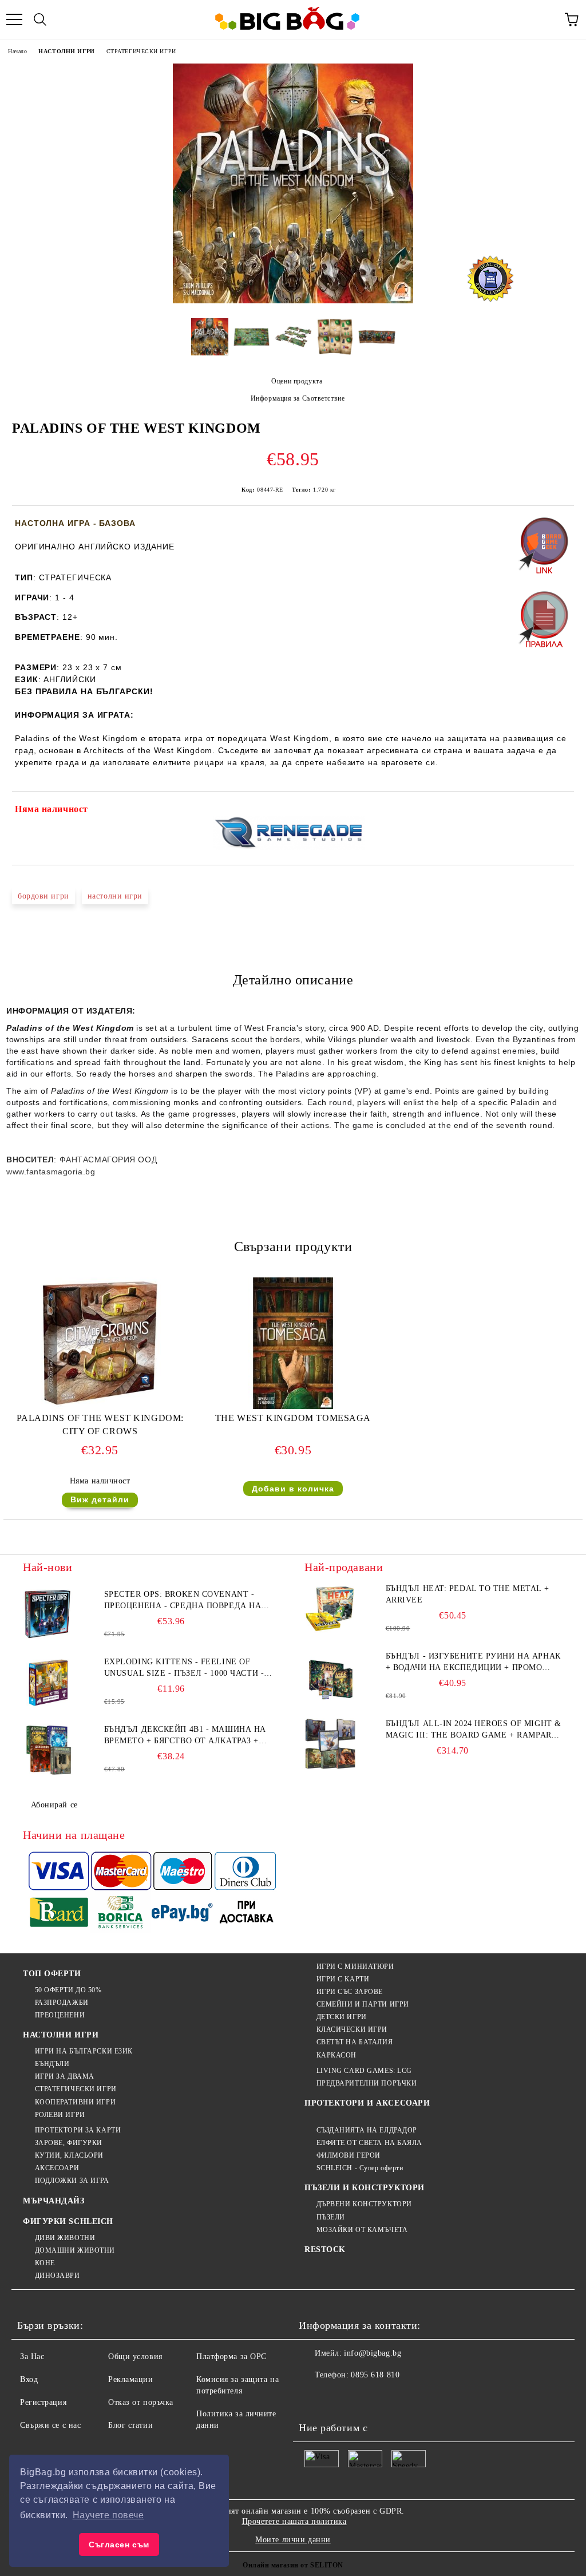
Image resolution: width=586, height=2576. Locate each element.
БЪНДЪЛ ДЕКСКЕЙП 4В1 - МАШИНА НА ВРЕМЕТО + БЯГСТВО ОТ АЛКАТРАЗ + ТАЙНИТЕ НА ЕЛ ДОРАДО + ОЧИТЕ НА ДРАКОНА (185, 1736)
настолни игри (115, 896)
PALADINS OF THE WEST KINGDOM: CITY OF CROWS (100, 1424)
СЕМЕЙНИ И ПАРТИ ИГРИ (363, 2004)
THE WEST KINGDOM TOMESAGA (293, 1418)
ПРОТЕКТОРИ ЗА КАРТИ (78, 2130)
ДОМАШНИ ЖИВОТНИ (75, 2250)
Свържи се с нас (50, 2425)
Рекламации (131, 2379)
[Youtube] (389, 2398)
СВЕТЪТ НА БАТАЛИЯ (355, 2042)
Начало (17, 51)
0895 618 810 (375, 2375)
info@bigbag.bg (373, 2353)
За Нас (32, 2357)
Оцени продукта (297, 381)
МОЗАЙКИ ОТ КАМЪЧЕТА (362, 2230)
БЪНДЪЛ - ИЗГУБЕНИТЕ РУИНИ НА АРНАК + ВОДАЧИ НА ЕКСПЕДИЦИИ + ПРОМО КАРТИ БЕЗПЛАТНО (473, 1663)
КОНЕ (45, 2263)
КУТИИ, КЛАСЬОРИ (69, 2155)
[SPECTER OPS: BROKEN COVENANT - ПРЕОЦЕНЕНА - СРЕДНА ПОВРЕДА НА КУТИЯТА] (49, 1615)
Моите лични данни (293, 2540)
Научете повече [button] (108, 2515)
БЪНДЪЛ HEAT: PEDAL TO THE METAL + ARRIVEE (467, 1594)
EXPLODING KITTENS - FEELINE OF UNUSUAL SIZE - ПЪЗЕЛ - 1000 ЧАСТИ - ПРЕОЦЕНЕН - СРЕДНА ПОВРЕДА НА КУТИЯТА (184, 1668)
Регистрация (43, 2402)
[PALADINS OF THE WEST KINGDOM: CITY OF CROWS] (100, 1406)
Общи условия (135, 2357)
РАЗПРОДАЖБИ (62, 2003)
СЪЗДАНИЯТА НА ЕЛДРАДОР (367, 2130)
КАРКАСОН (336, 2055)
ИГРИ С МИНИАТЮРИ (355, 1966)
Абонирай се (54, 1805)
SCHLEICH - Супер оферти (360, 2168)
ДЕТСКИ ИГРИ (342, 2017)
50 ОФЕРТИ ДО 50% (68, 1990)
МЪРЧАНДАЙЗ (54, 2201)
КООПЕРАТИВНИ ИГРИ (75, 2102)
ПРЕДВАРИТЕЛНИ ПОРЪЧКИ (367, 2083)
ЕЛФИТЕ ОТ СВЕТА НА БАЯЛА (369, 2143)
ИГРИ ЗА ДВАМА (65, 2076)
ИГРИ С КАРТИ (343, 1979)
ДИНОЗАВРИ (58, 2276)
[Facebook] (314, 2398)
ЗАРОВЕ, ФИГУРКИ (69, 2143)
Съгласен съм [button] (119, 2545)
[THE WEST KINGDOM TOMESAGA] (293, 1406)
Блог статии (130, 2425)
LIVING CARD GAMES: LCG (364, 2071)
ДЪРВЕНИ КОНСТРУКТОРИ (364, 2204)
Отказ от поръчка (141, 2402)
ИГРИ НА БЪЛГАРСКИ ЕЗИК (84, 2051)
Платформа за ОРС (231, 2357)
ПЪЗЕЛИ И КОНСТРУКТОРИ (365, 2188)
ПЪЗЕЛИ (331, 2217)
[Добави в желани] (558, 811)
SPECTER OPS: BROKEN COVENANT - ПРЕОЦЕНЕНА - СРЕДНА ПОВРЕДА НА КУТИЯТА (183, 1601)
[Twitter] (339, 2398)
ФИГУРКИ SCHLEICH (68, 2221)
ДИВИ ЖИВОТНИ (65, 2238)
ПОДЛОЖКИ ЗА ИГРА (72, 2181)
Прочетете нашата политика (294, 2521)
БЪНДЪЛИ (52, 2064)
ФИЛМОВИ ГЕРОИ (349, 2155)
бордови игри (43, 896)
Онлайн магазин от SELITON (293, 2565)
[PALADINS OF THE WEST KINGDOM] (293, 301)
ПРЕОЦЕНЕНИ (60, 2015)
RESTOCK (325, 2249)
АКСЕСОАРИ (57, 2168)
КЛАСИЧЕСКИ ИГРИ (352, 2029)
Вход (29, 2379)
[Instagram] (364, 2398)
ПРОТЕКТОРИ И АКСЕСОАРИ (367, 2103)
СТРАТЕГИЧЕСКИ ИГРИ (141, 51)
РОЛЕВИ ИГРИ (60, 2115)
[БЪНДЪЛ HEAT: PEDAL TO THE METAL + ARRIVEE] (330, 1609)
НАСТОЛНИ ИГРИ (66, 51)
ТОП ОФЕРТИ (52, 1974)
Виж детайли (100, 1499)
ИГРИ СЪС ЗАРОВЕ (350, 1992)
